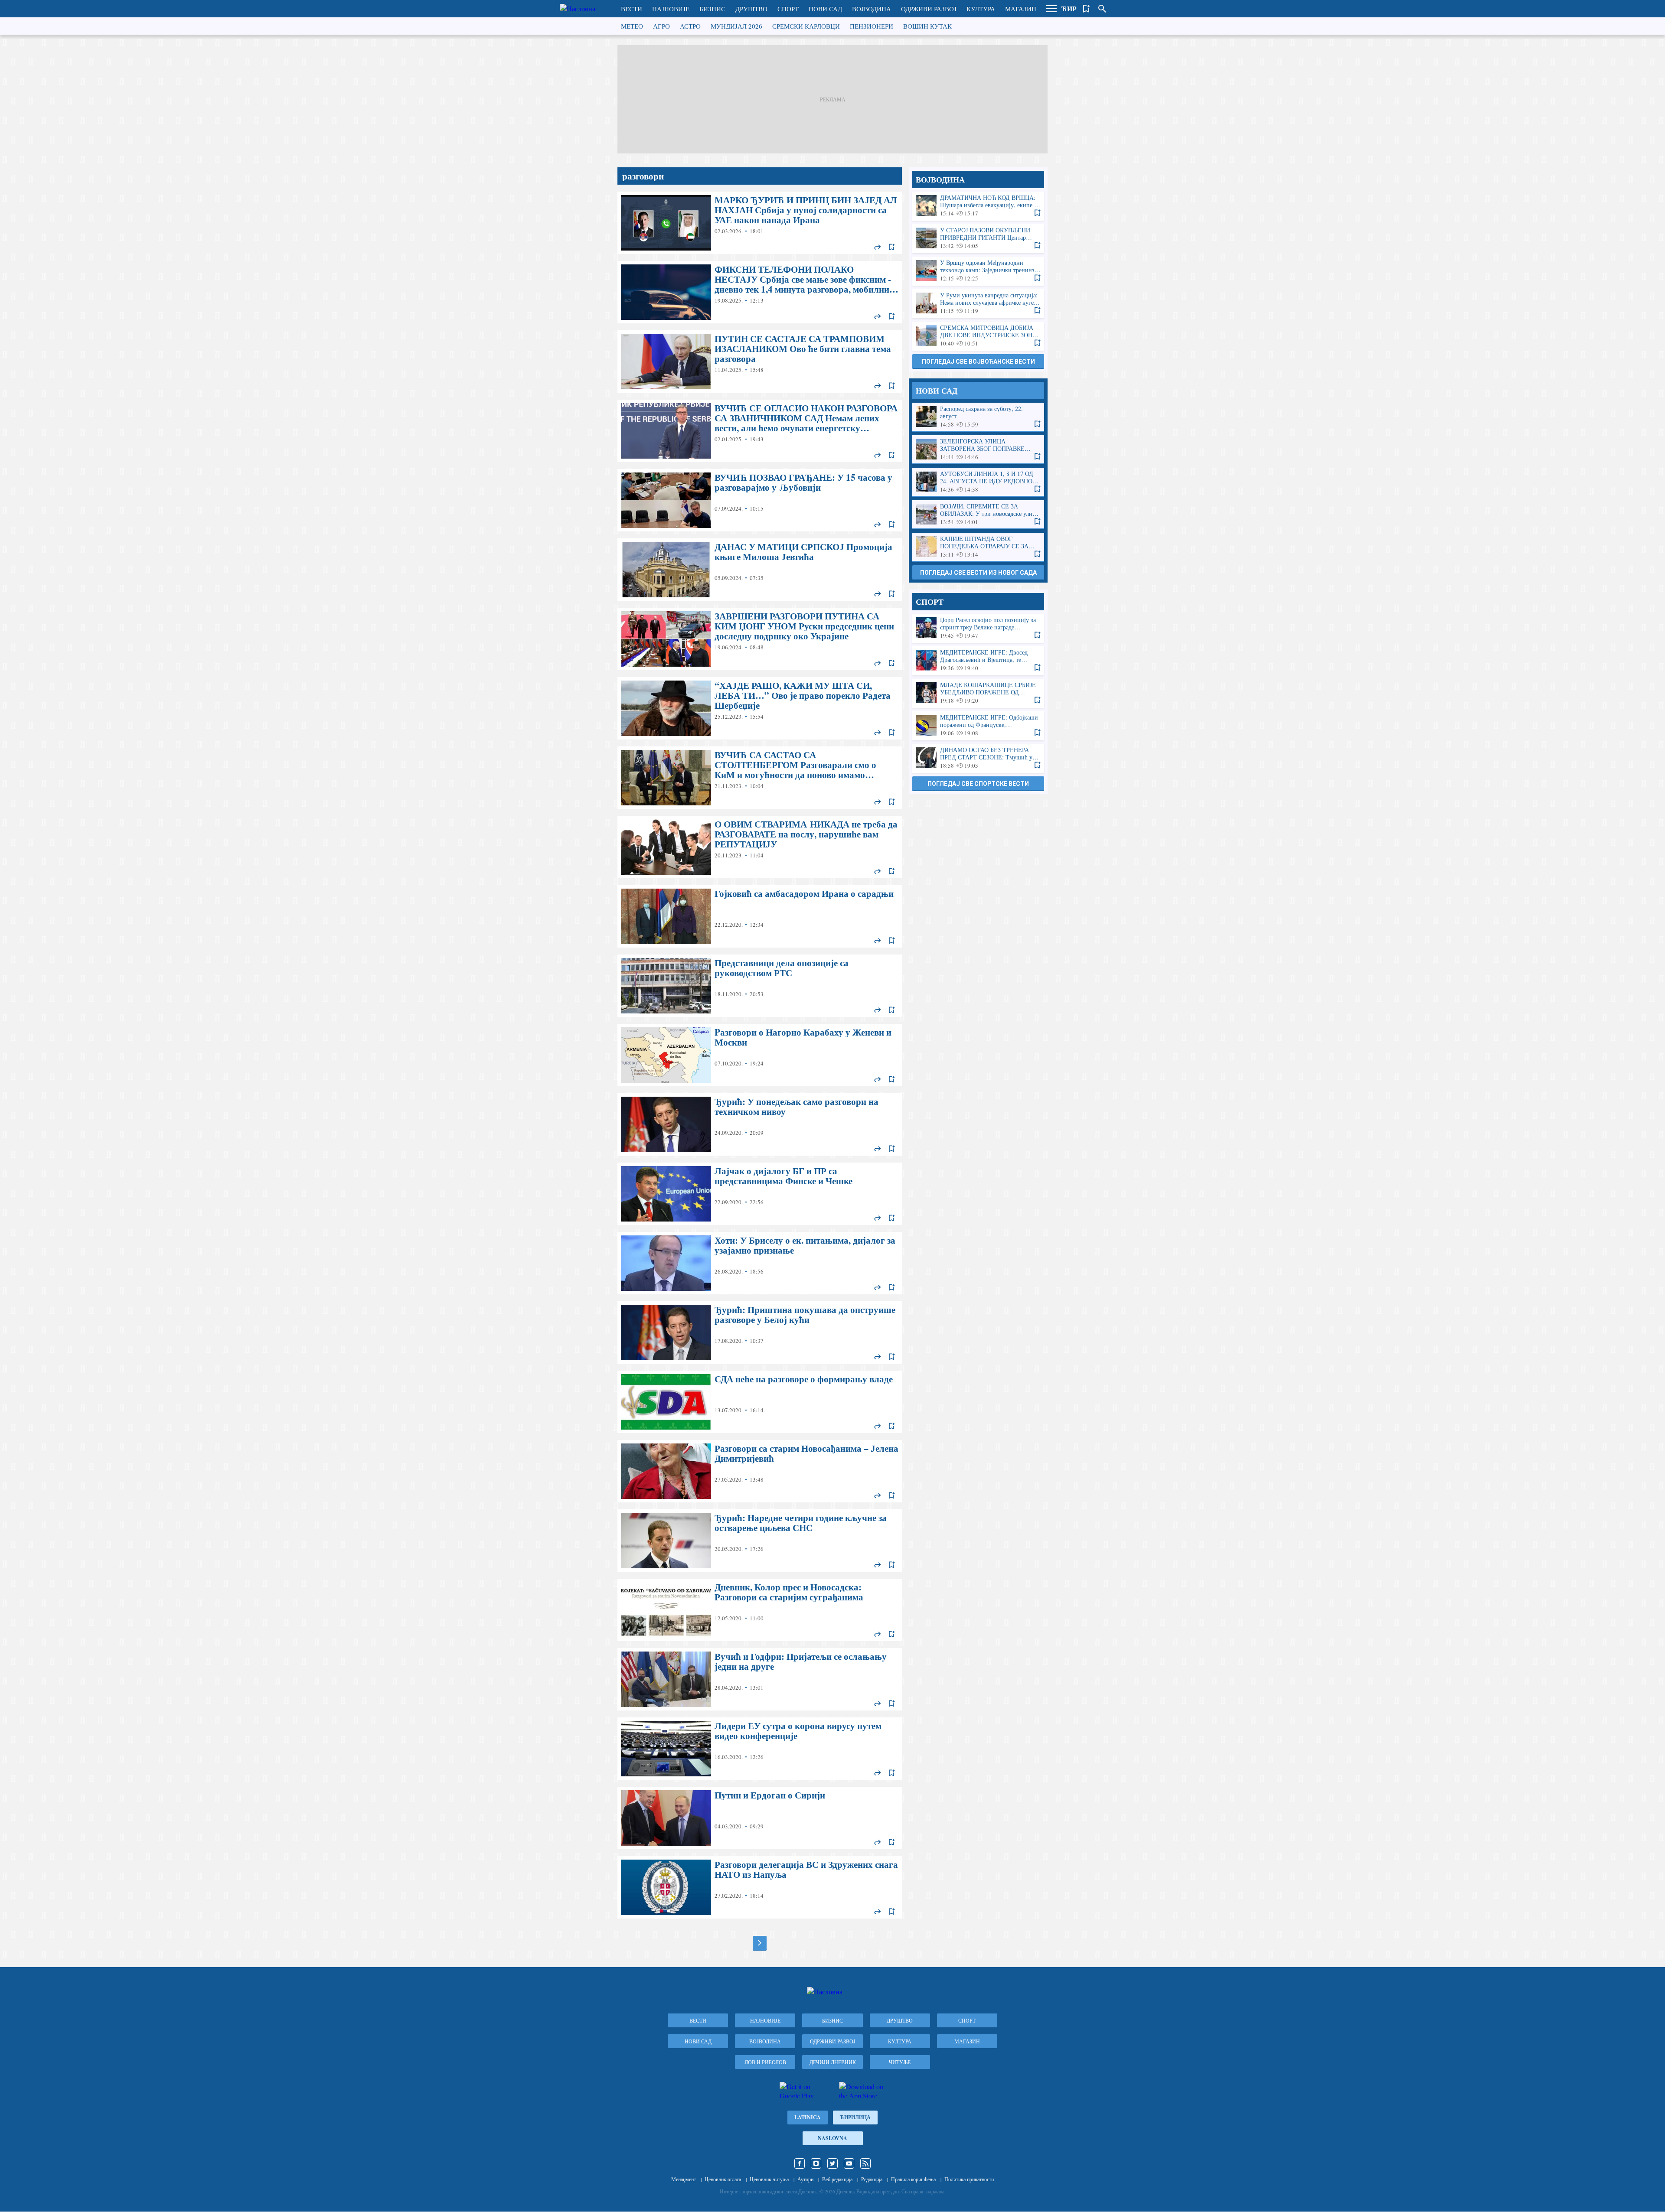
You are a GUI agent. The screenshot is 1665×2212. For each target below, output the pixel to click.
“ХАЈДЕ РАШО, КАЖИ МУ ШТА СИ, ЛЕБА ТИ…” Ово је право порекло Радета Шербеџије (760, 708)
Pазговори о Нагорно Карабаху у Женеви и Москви (760, 1055)
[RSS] (865, 2163)
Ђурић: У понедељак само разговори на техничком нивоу (760, 1124)
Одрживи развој (929, 9)
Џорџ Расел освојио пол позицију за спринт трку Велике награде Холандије (978, 628)
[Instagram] (816, 2163)
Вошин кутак (927, 26)
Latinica (808, 2117)
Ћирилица (855, 2117)
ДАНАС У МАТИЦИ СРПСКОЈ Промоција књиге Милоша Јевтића (760, 570)
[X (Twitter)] (832, 2163)
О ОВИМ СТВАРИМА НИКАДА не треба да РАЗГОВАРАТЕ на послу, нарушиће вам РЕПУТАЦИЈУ (760, 847)
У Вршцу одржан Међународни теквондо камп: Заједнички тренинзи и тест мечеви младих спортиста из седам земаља (978, 271)
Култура (981, 9)
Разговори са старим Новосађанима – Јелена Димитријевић (760, 1471)
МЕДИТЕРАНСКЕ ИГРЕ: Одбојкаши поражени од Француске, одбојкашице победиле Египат (978, 725)
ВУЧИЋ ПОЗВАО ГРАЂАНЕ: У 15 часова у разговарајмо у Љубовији (760, 500)
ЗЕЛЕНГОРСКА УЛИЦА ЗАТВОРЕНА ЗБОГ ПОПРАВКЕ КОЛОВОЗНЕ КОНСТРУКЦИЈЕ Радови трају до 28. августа (978, 449)
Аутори (805, 2179)
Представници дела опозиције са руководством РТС (760, 986)
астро (690, 26)
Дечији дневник (833, 2062)
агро (661, 26)
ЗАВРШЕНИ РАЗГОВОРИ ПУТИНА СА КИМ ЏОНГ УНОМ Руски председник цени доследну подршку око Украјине (760, 639)
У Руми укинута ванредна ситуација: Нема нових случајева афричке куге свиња (978, 303)
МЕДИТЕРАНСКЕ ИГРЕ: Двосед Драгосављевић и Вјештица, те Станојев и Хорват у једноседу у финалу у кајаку (978, 660)
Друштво (751, 9)
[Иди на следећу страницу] (760, 1943)
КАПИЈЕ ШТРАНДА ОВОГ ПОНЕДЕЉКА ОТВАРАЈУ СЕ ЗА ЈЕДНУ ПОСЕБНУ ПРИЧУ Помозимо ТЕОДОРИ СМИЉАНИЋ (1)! (978, 547)
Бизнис (712, 9)
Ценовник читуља (769, 2179)
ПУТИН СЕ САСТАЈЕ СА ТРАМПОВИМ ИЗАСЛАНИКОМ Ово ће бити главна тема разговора (760, 362)
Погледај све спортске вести (978, 784)
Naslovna (832, 2138)
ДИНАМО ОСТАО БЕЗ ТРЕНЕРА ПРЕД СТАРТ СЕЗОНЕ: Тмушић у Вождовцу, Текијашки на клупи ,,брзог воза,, (978, 758)
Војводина (872, 9)
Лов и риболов (765, 2062)
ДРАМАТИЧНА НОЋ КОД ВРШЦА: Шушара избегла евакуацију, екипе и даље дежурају (978, 206)
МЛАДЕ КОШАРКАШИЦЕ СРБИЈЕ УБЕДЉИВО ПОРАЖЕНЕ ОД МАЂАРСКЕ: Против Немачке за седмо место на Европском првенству (978, 693)
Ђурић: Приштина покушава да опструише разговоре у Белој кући (760, 1332)
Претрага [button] (1102, 9)
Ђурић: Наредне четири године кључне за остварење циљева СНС (760, 1541)
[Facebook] (800, 2163)
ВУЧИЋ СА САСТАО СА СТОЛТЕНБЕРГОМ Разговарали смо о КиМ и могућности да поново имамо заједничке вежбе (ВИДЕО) (760, 778)
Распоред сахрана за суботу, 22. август (978, 417)
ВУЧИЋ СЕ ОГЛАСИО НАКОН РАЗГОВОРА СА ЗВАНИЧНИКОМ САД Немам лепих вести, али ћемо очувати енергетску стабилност (760, 431)
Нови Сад (825, 9)
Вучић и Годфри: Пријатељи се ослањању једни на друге (760, 1679)
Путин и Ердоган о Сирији (760, 1818)
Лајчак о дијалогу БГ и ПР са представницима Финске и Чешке (760, 1194)
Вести (632, 9)
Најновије (671, 9)
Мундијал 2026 (736, 26)
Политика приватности (969, 2179)
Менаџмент (684, 2179)
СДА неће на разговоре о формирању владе (760, 1402)
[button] (1051, 9)
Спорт (788, 9)
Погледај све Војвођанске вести (978, 362)
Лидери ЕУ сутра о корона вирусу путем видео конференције (760, 1749)
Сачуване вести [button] (1087, 9)
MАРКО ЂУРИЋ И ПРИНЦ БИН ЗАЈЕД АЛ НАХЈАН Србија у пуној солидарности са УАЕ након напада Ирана (760, 223)
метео (632, 26)
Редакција (872, 2179)
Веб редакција (837, 2179)
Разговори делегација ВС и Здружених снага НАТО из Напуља (760, 1887)
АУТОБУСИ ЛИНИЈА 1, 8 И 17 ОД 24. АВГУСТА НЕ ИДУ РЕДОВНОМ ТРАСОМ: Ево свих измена (978, 482)
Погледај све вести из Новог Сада (978, 573)
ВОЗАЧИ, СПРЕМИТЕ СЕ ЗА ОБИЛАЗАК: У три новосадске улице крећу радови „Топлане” (978, 514)
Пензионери (872, 26)
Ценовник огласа (723, 2179)
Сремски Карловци (806, 26)
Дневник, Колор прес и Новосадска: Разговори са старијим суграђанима (760, 1610)
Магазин (1021, 9)
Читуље (900, 2062)
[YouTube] (849, 2163)
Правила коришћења (913, 2179)
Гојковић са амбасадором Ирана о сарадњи (760, 916)
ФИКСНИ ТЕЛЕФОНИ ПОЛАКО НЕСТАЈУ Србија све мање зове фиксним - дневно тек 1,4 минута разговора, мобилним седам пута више (760, 292)
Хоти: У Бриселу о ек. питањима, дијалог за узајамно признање (760, 1263)
